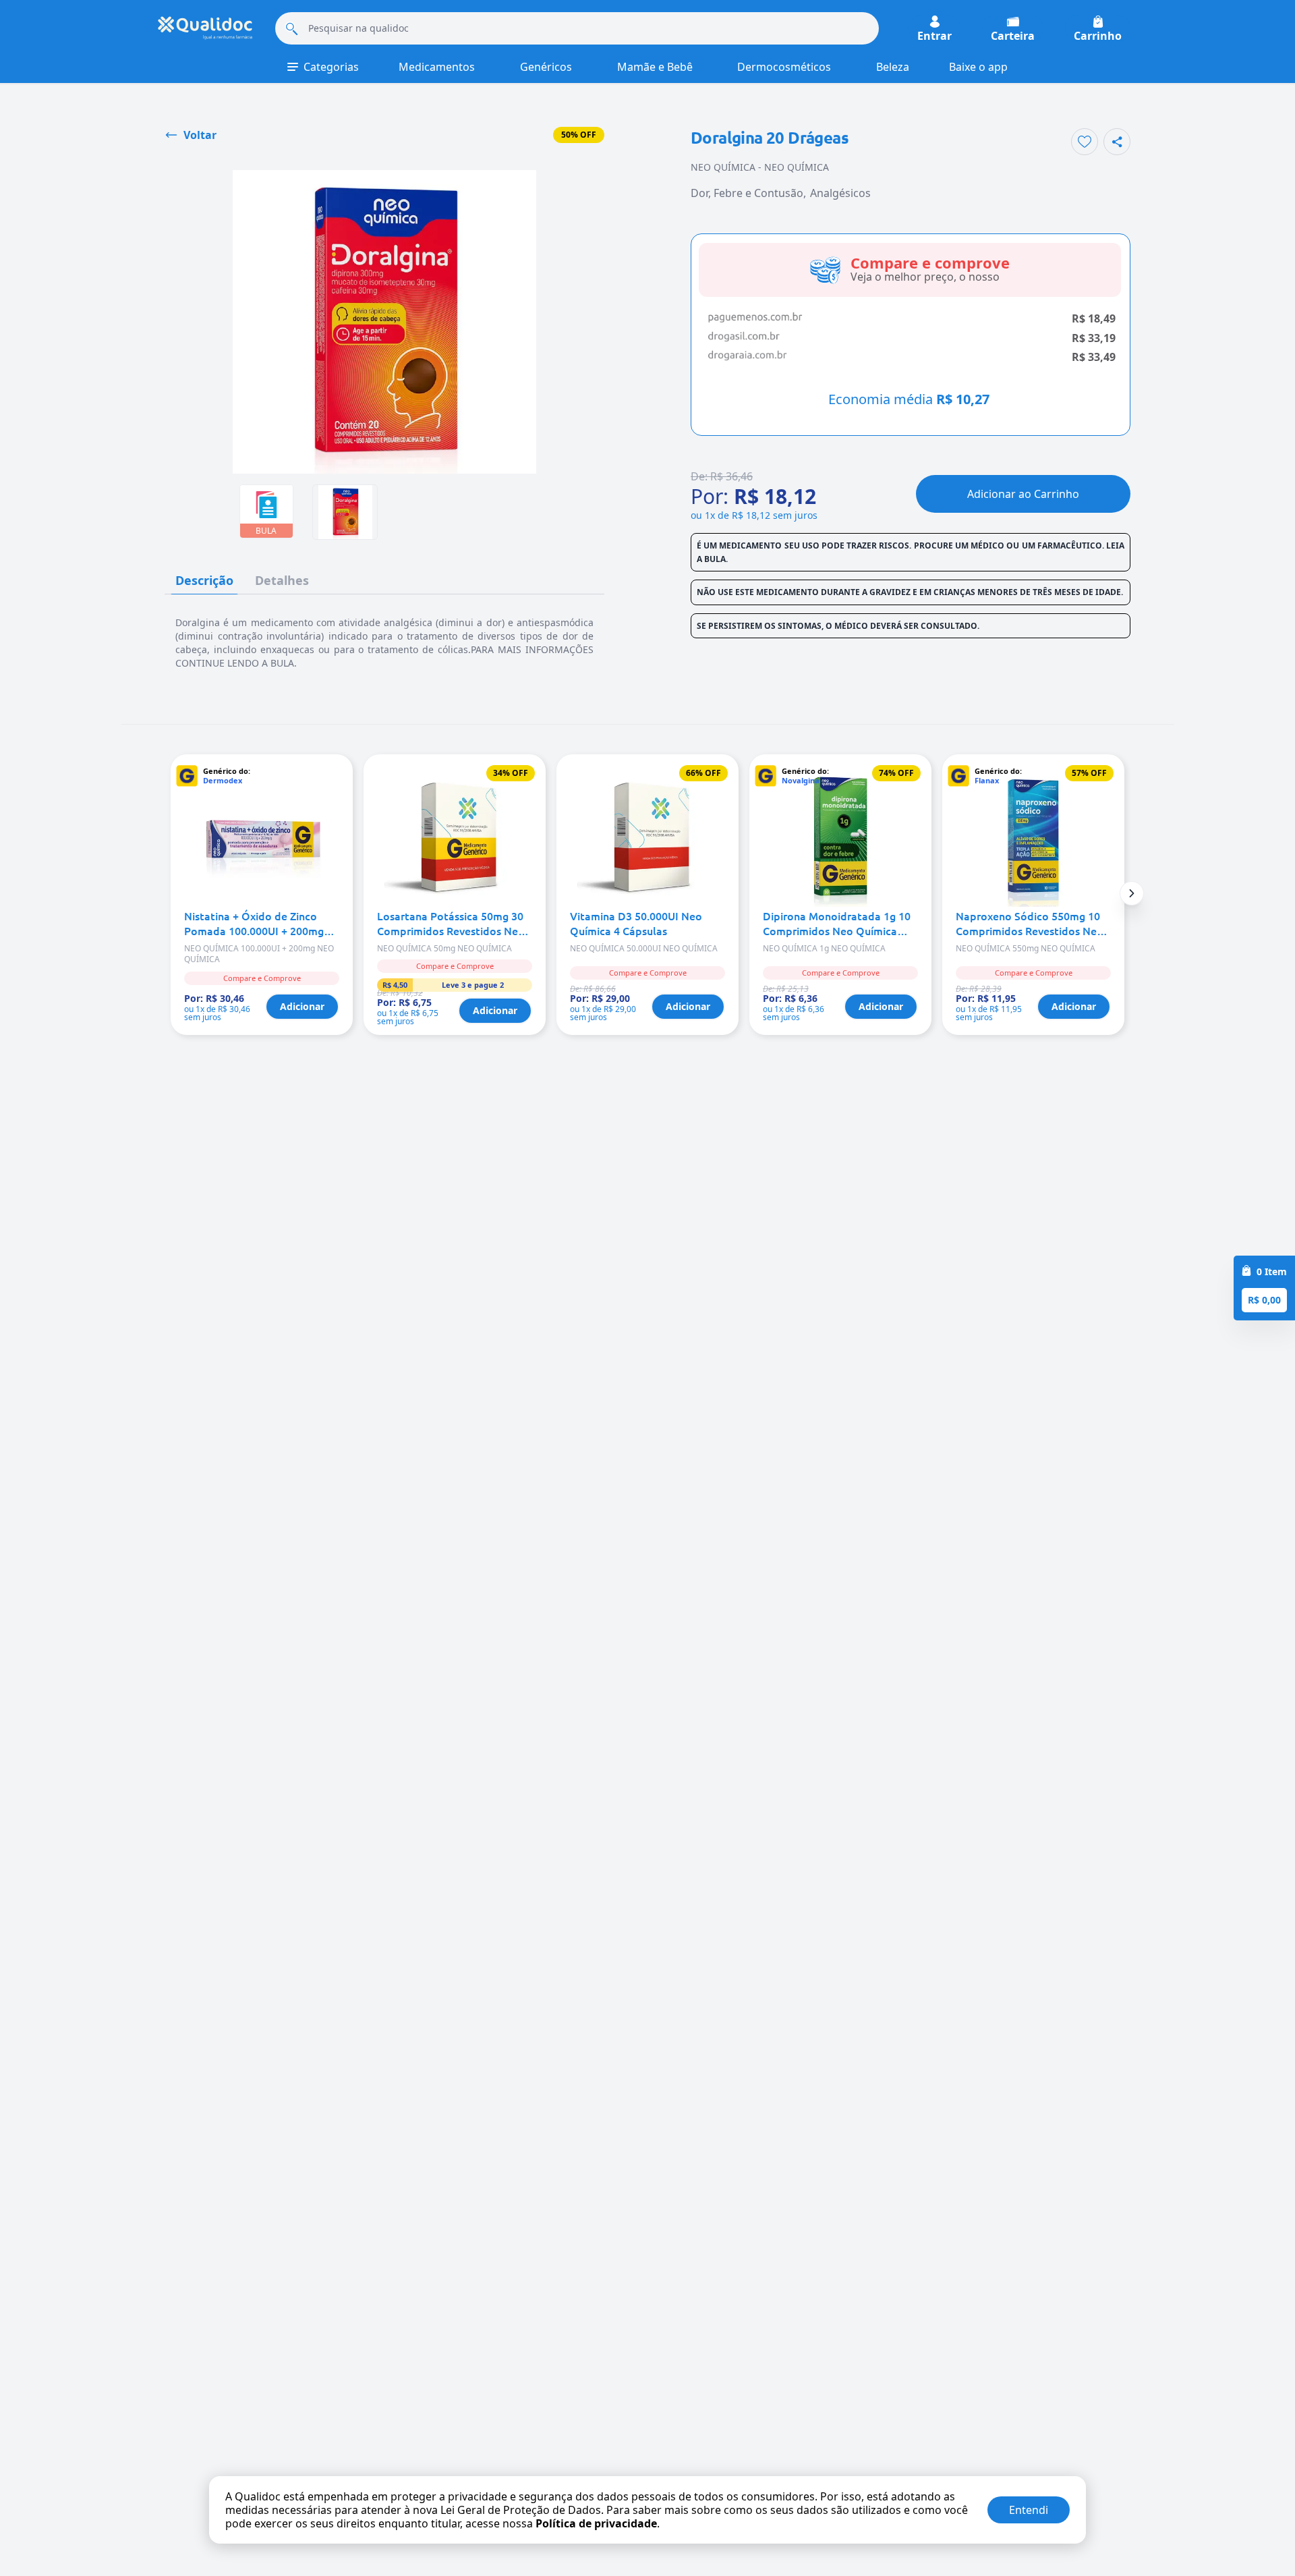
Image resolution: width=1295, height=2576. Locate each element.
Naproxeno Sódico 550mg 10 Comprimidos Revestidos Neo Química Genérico (1030, 923)
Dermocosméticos (784, 67)
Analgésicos (840, 193)
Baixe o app (978, 67)
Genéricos (546, 67)
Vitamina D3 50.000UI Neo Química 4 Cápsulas (636, 923)
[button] (1132, 893)
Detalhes (282, 580)
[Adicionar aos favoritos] (1085, 142)
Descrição (204, 580)
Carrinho (1098, 35)
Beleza (893, 67)
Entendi (1029, 2510)
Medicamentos (437, 67)
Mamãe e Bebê (655, 67)
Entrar (934, 35)
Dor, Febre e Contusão (747, 193)
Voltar (200, 135)
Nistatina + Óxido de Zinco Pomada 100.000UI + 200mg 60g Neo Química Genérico (254, 923)
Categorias (331, 67)
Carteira (1013, 35)
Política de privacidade (596, 2523)
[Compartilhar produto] (1117, 142)
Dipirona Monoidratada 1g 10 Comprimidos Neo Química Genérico (837, 923)
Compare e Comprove (262, 978)
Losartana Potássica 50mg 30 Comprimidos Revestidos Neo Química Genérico (451, 923)
